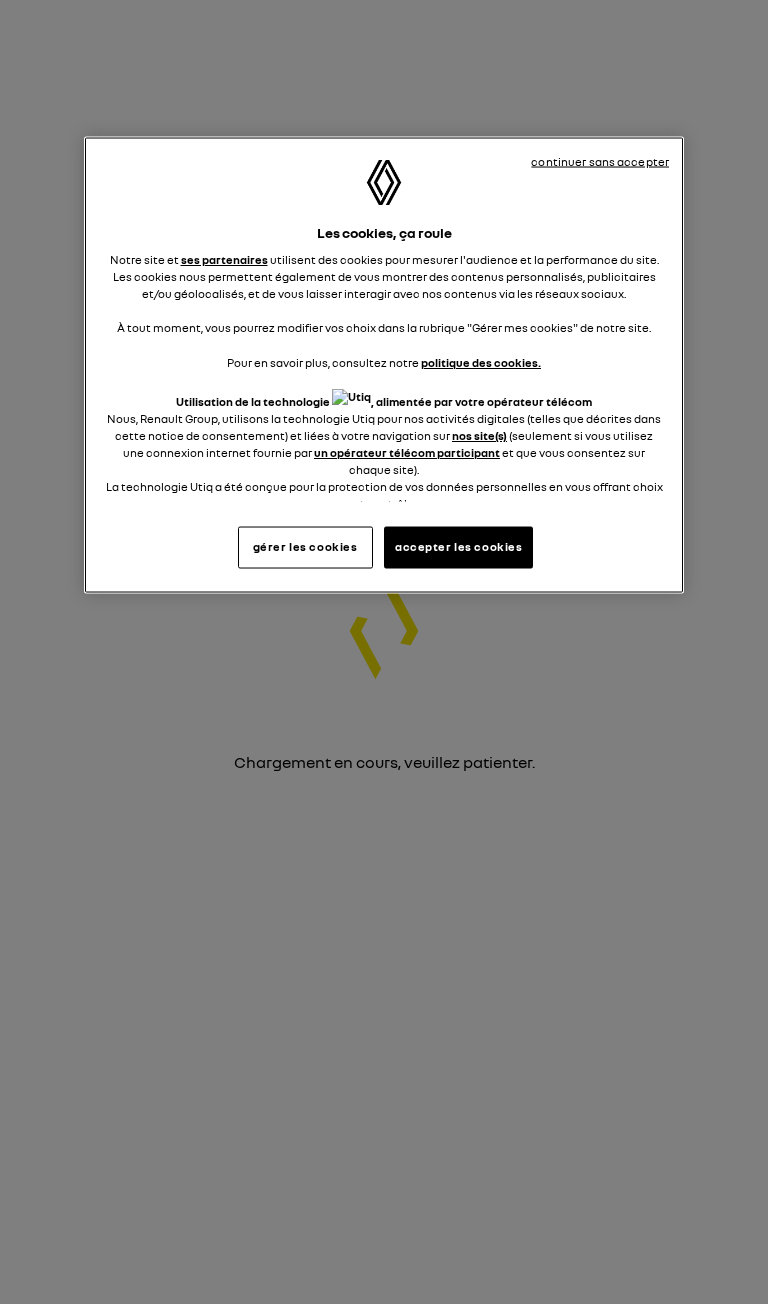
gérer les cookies (305, 547)
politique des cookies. (481, 362)
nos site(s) (479, 435)
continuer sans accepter (600, 161)
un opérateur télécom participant (407, 452)
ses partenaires (224, 260)
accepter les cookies (458, 547)
